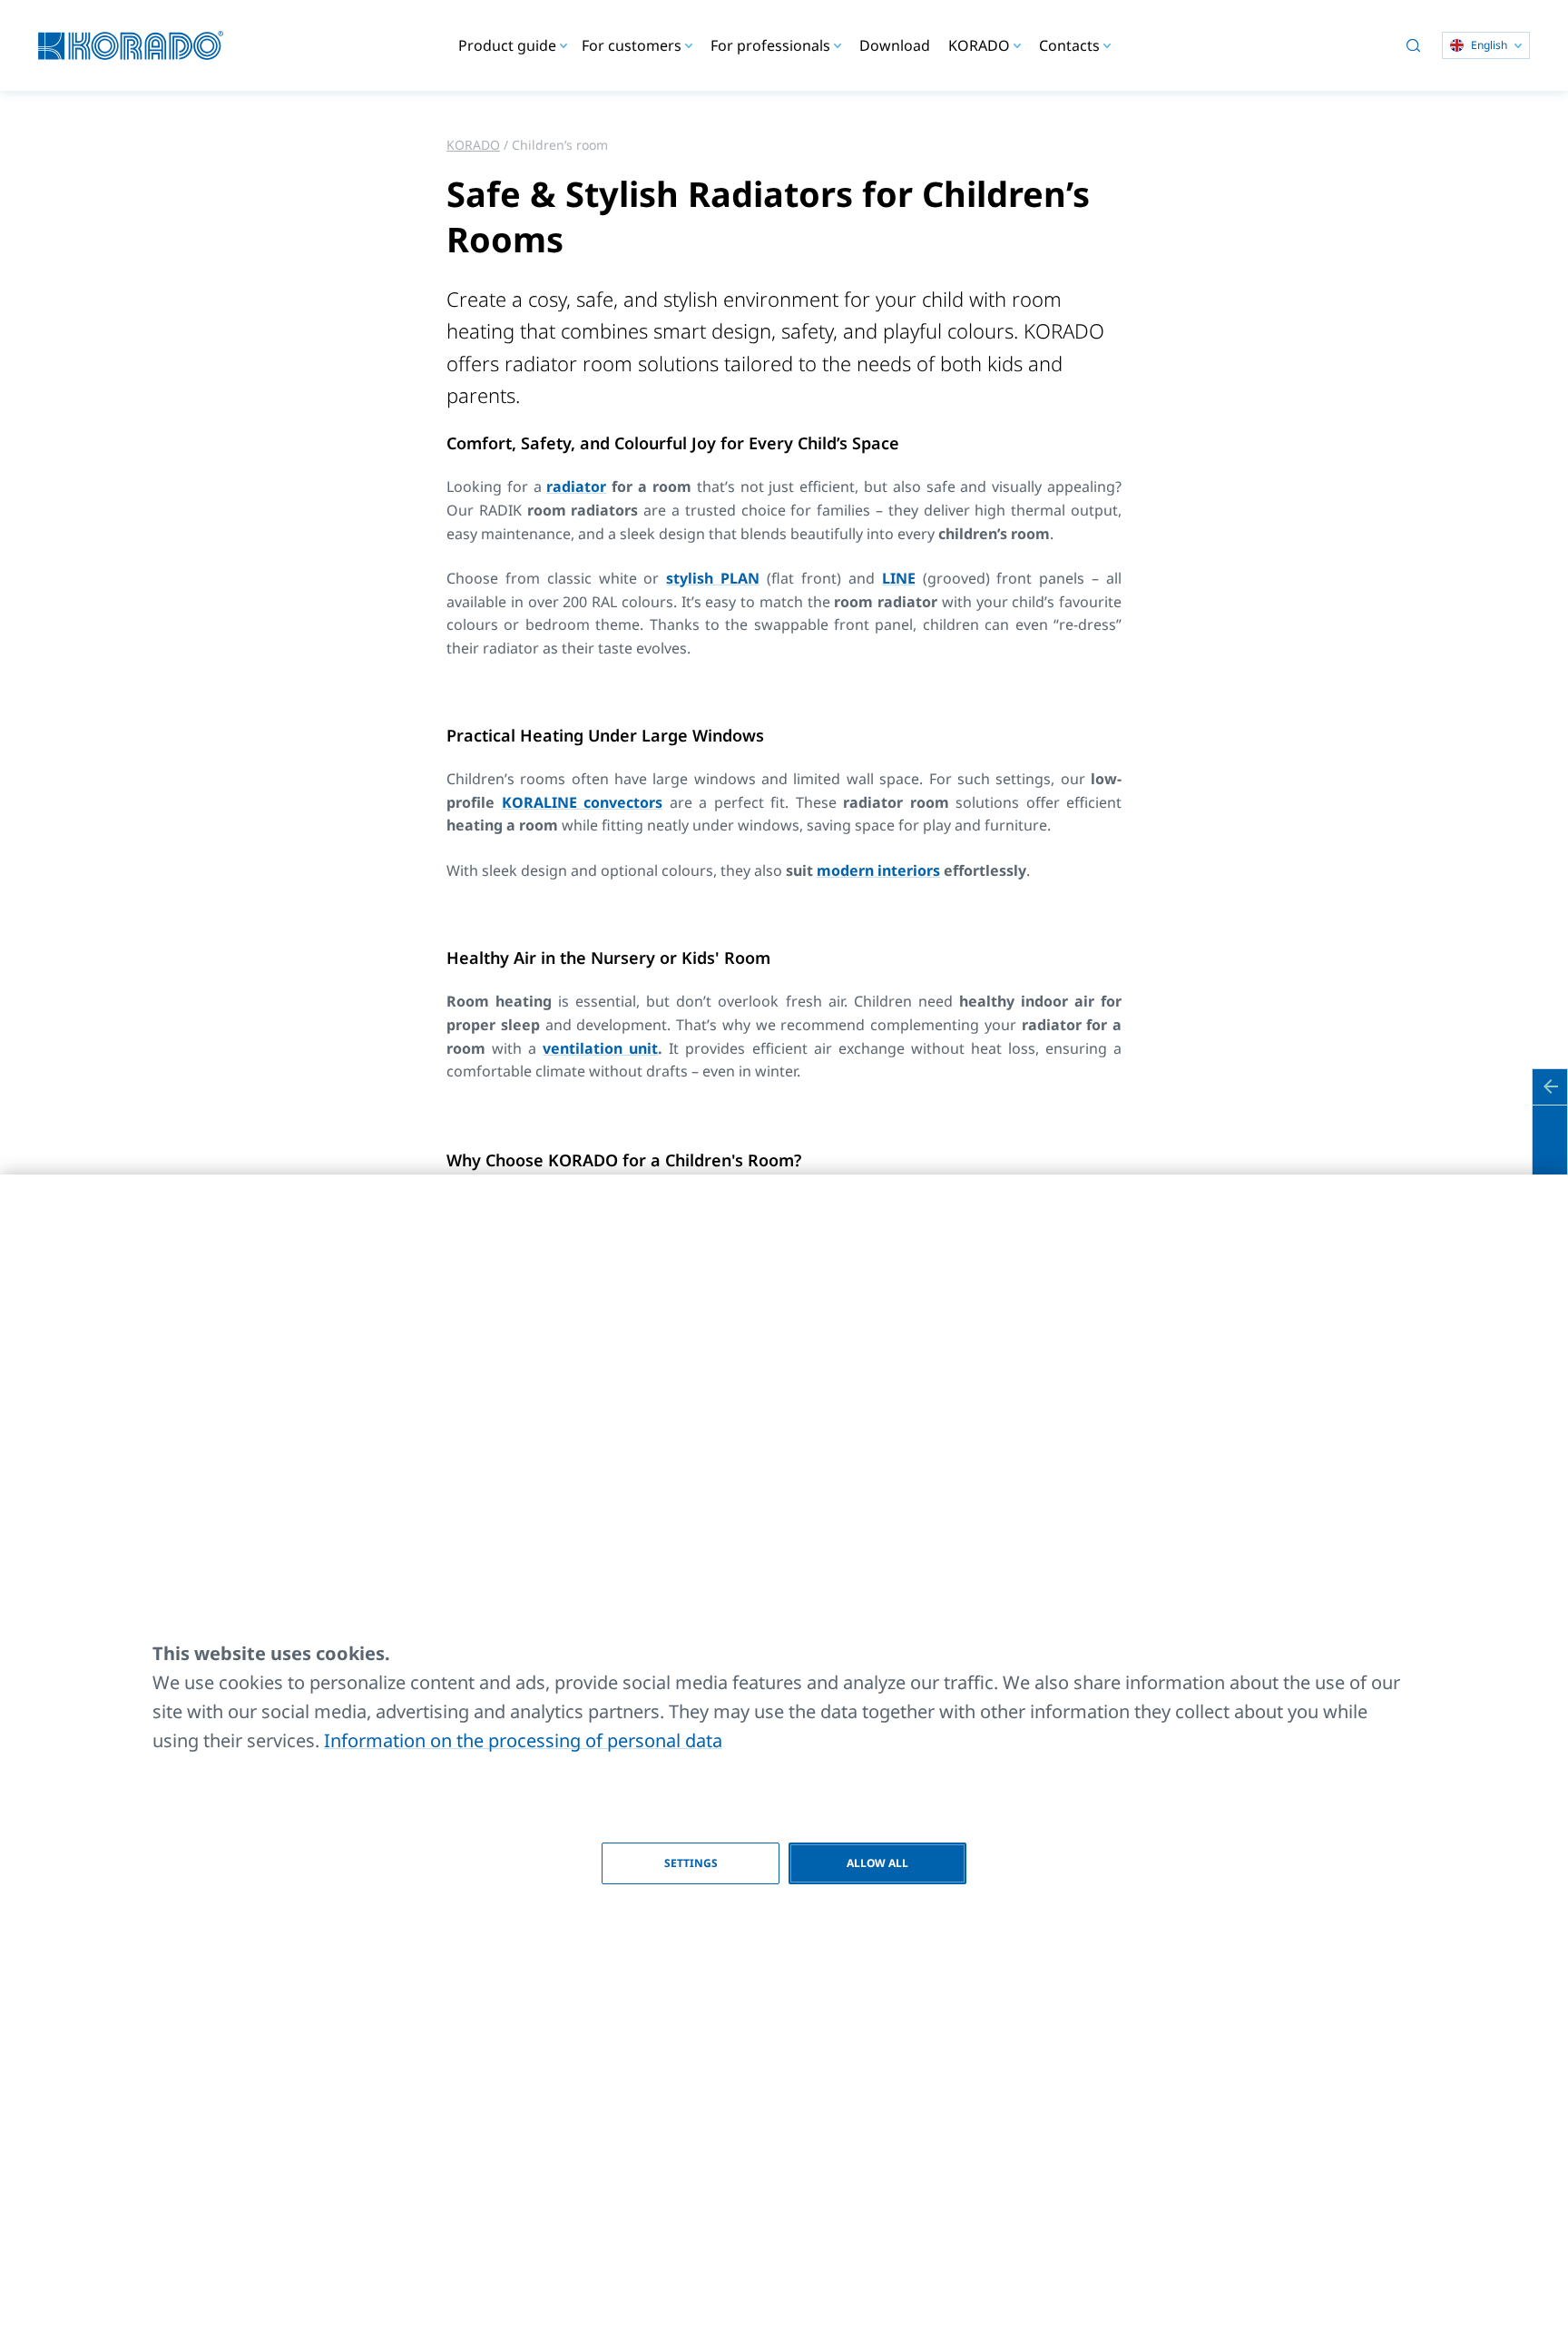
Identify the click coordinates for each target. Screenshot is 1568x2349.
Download (895, 45)
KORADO (473, 145)
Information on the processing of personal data (523, 1740)
